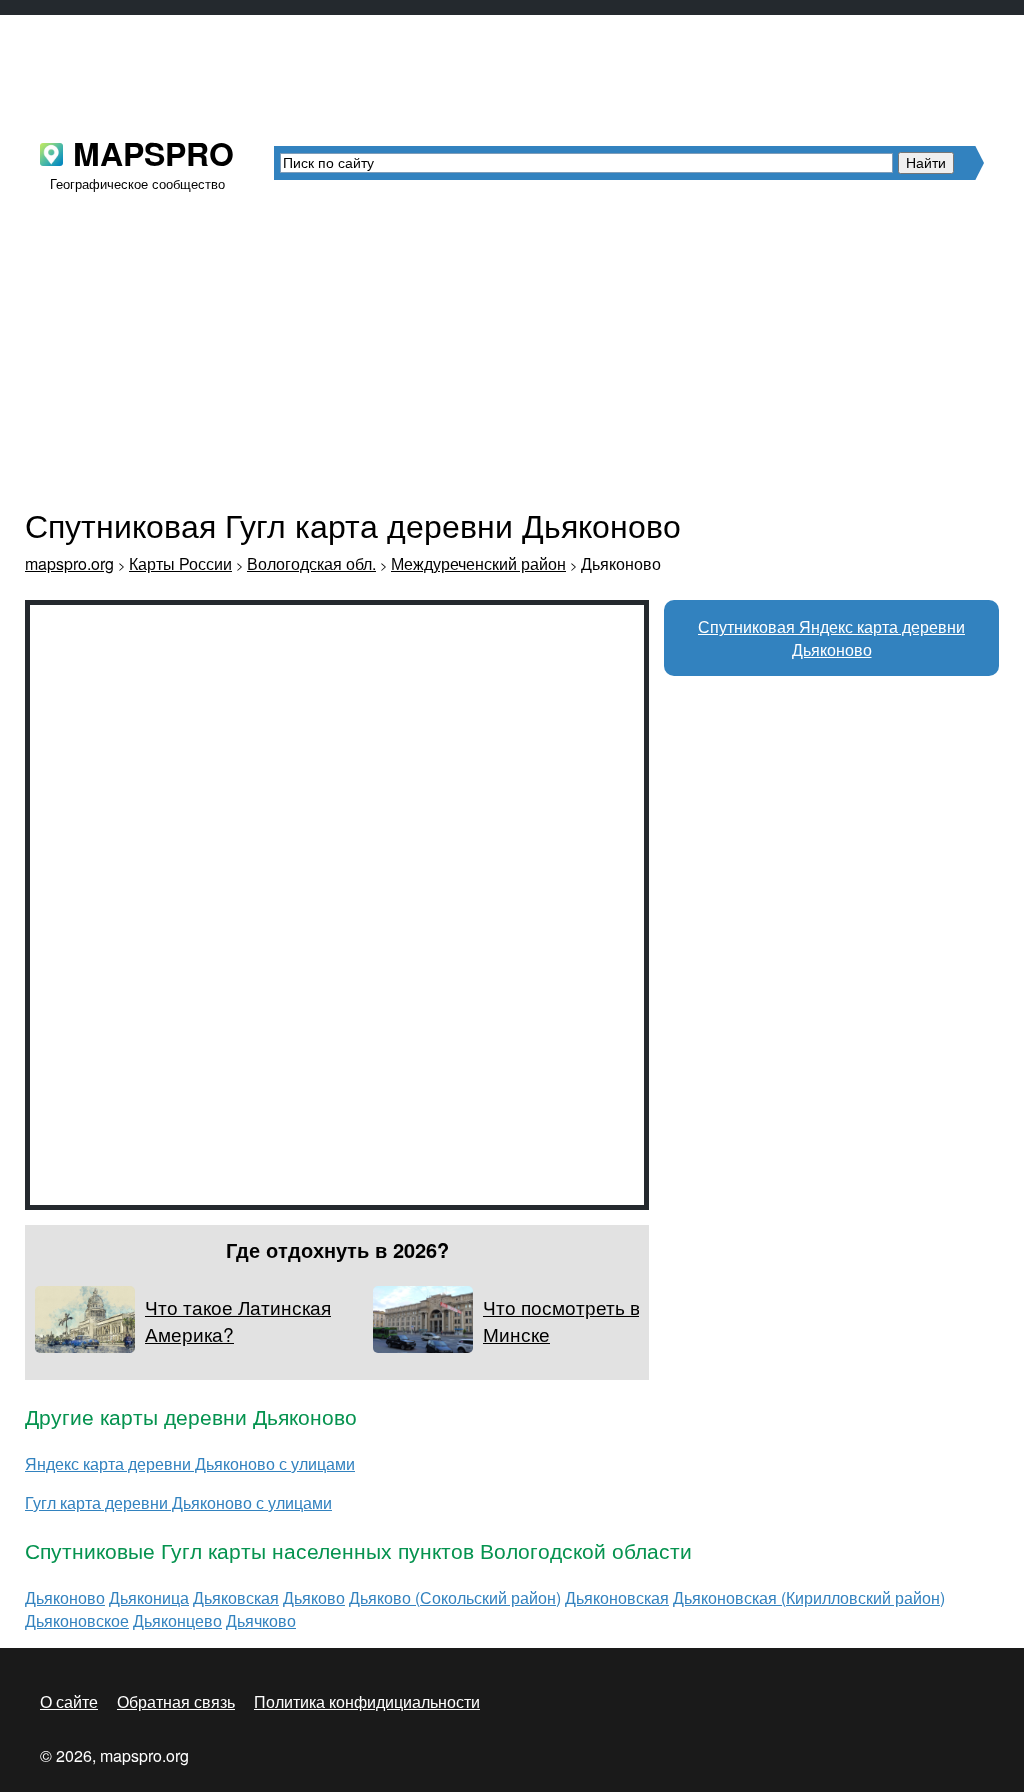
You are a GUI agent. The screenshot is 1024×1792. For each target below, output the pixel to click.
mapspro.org (69, 563)
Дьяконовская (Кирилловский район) (809, 1597)
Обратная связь (176, 1701)
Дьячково (261, 1620)
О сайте (69, 1701)
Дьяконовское (77, 1620)
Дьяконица (149, 1597)
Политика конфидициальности (367, 1701)
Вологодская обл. (311, 563)
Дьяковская (236, 1597)
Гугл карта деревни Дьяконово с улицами (178, 1502)
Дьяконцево (177, 1620)
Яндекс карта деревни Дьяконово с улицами (190, 1463)
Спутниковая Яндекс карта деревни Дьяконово (831, 638)
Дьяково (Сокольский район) (455, 1597)
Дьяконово (65, 1597)
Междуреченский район (478, 563)
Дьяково (314, 1597)
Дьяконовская (617, 1597)
